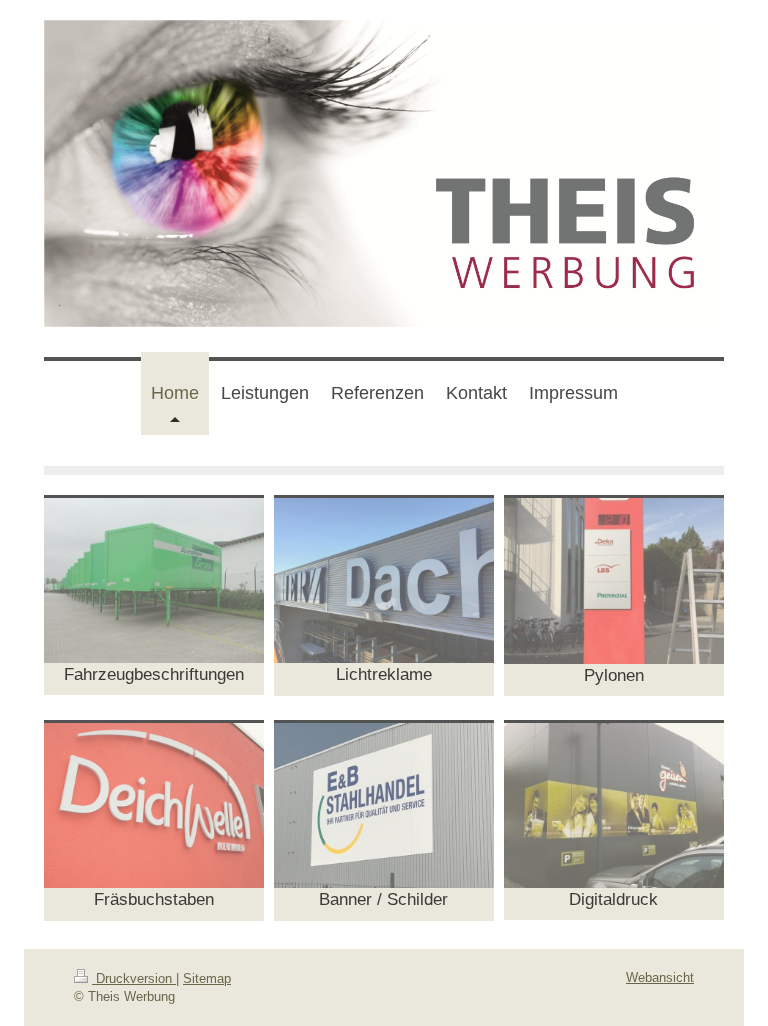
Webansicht (660, 977)
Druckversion (134, 978)
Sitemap (207, 978)
